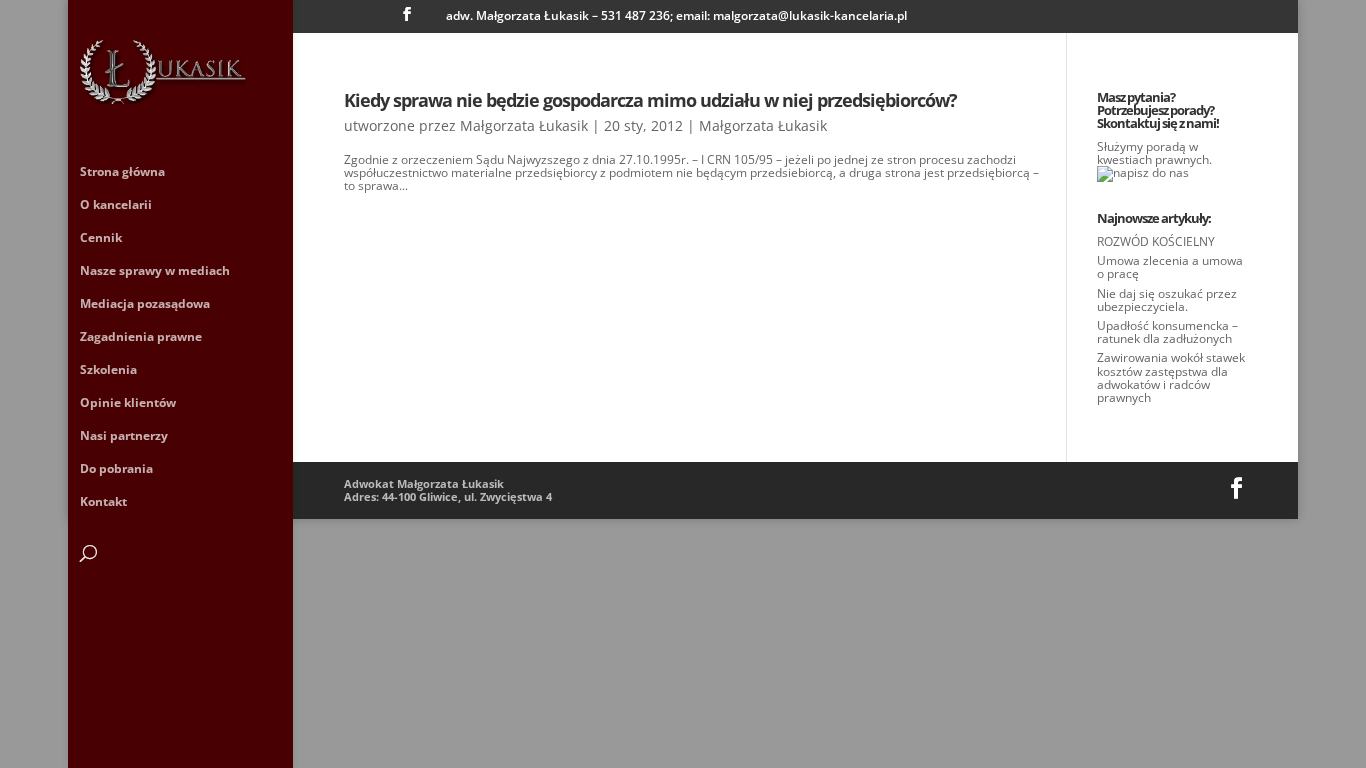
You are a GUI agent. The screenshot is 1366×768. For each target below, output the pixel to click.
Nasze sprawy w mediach (155, 271)
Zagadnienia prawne (141, 337)
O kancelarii (116, 205)
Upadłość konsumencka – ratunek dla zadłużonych (1167, 332)
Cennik (101, 238)
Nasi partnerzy (124, 436)
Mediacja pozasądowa (145, 304)
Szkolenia (108, 370)
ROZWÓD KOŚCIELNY (1156, 241)
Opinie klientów (128, 403)
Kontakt (103, 502)
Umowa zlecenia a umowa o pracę (1170, 267)
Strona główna (122, 172)
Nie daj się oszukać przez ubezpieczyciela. (1167, 300)
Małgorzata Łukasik (524, 125)
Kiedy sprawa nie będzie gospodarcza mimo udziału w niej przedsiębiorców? (650, 100)
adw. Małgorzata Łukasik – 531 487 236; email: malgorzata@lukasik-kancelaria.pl (676, 17)
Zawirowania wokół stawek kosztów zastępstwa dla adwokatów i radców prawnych (1171, 377)
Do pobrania (116, 469)
